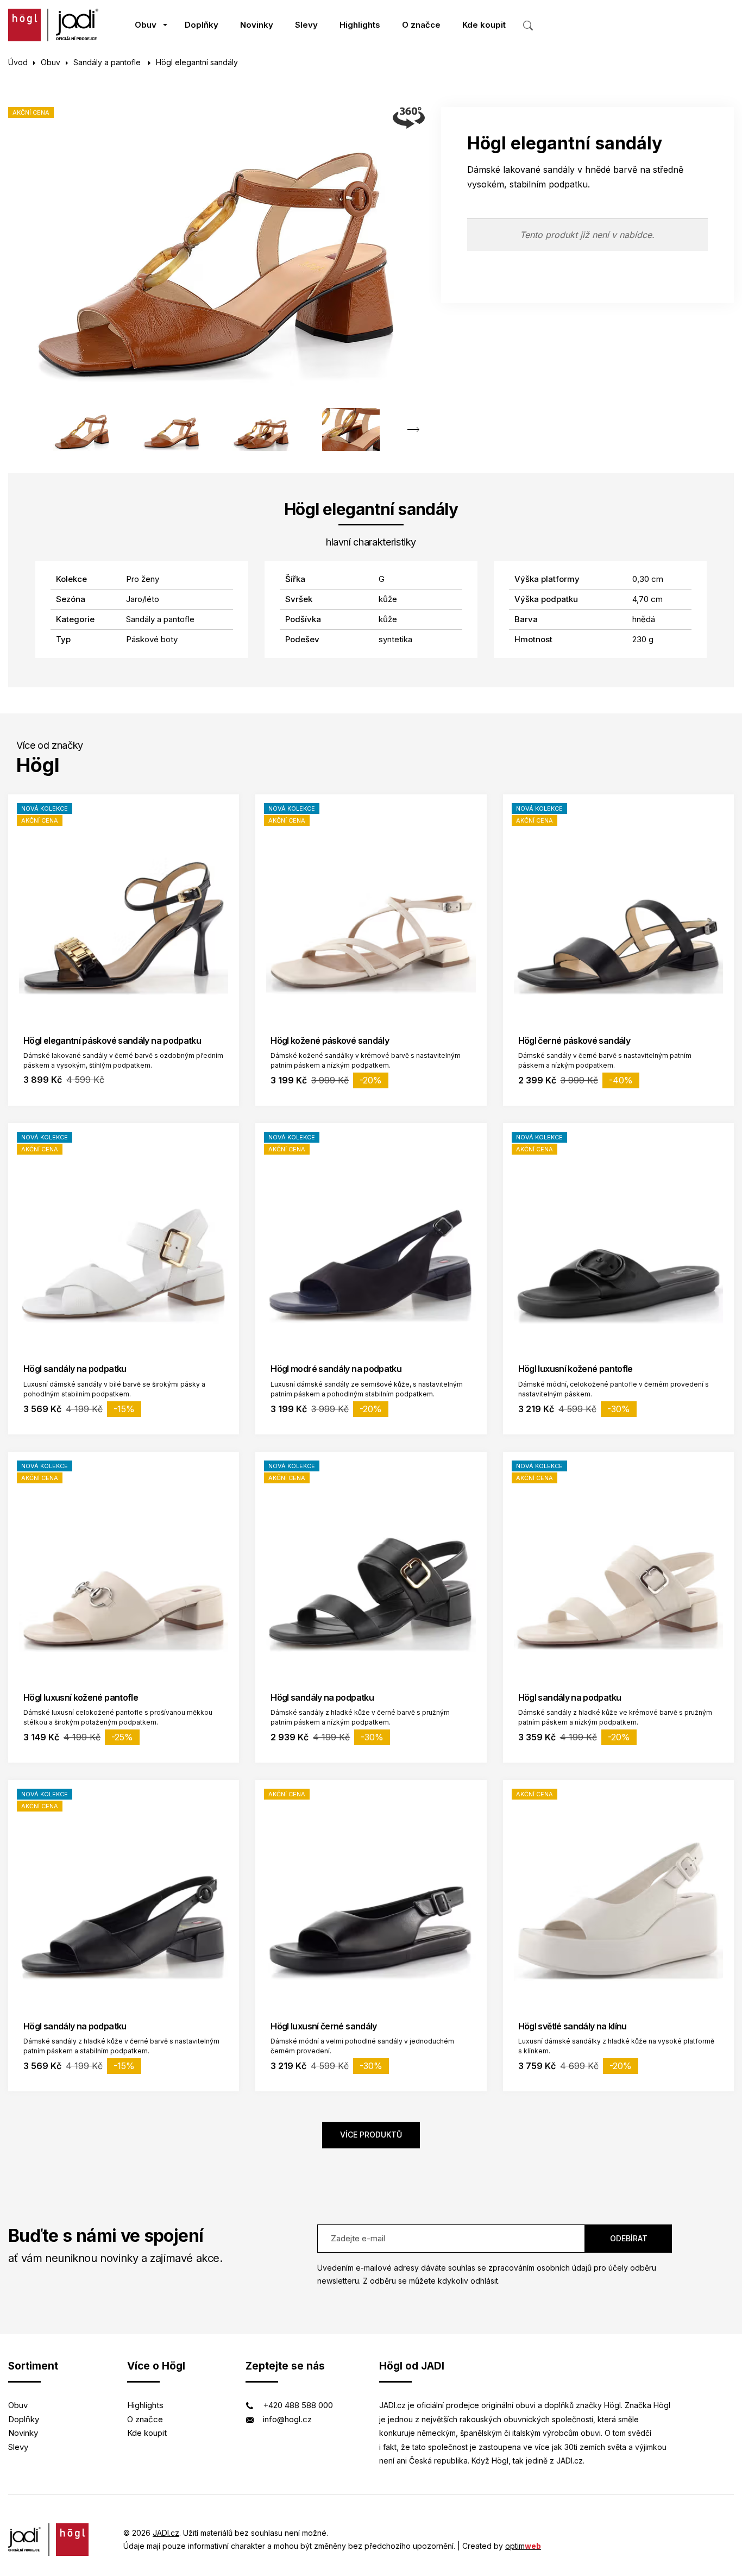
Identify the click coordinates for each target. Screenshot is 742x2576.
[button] (414, 430)
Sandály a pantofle (108, 62)
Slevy (306, 25)
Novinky (257, 25)
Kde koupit (484, 25)
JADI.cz (166, 2533)
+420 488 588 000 (298, 2405)
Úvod (18, 62)
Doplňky (202, 25)
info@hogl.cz (287, 2419)
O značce (421, 25)
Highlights (360, 25)
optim (523, 2546)
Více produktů (371, 2135)
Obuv (146, 25)
